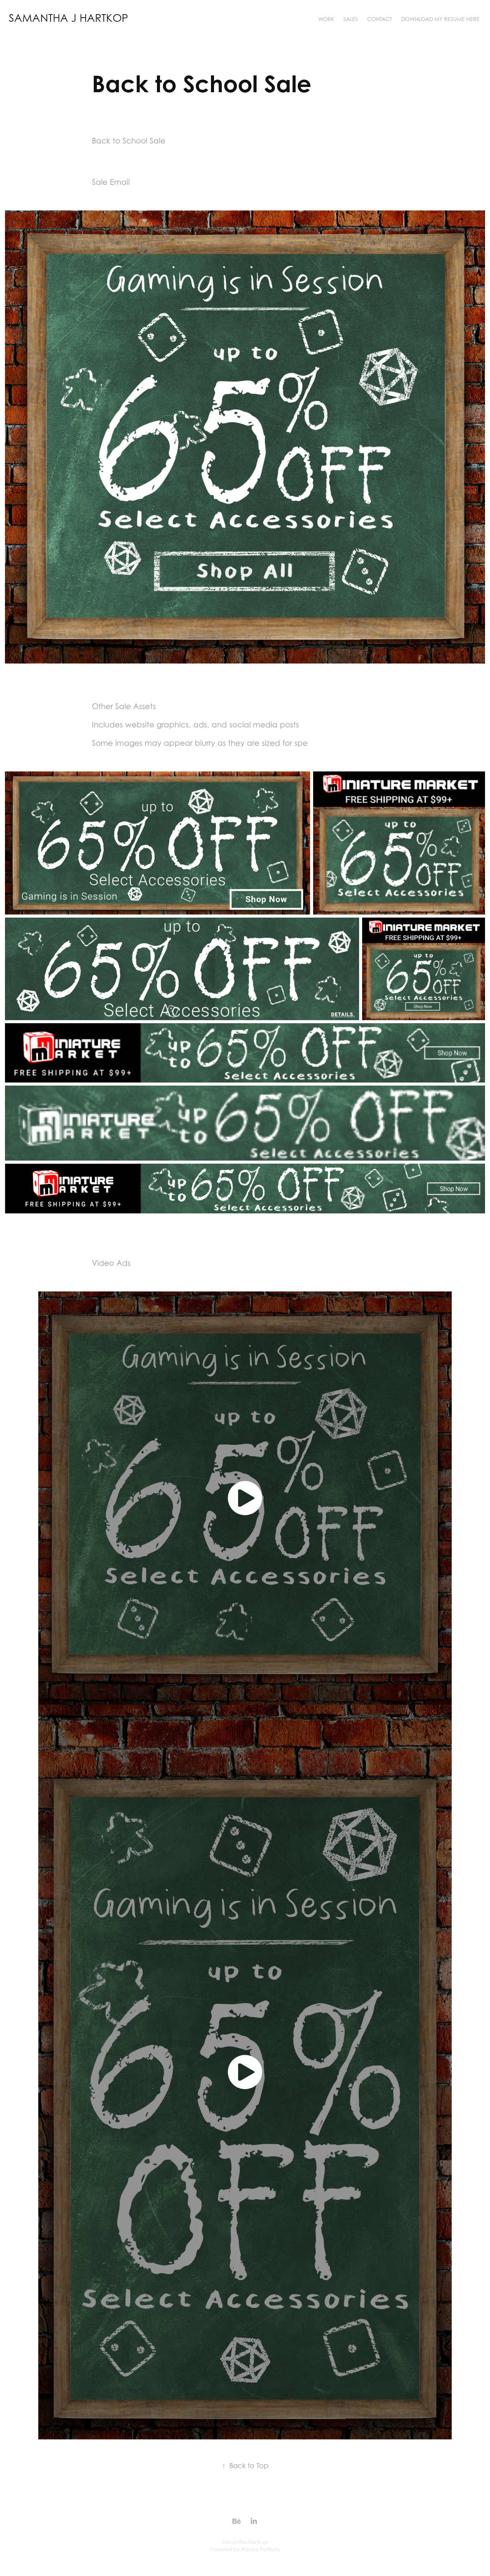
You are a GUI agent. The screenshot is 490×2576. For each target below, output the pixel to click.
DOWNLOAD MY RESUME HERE (440, 19)
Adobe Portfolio (261, 2549)
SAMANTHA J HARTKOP (69, 18)
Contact (380, 19)
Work (326, 19)
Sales (351, 19)
